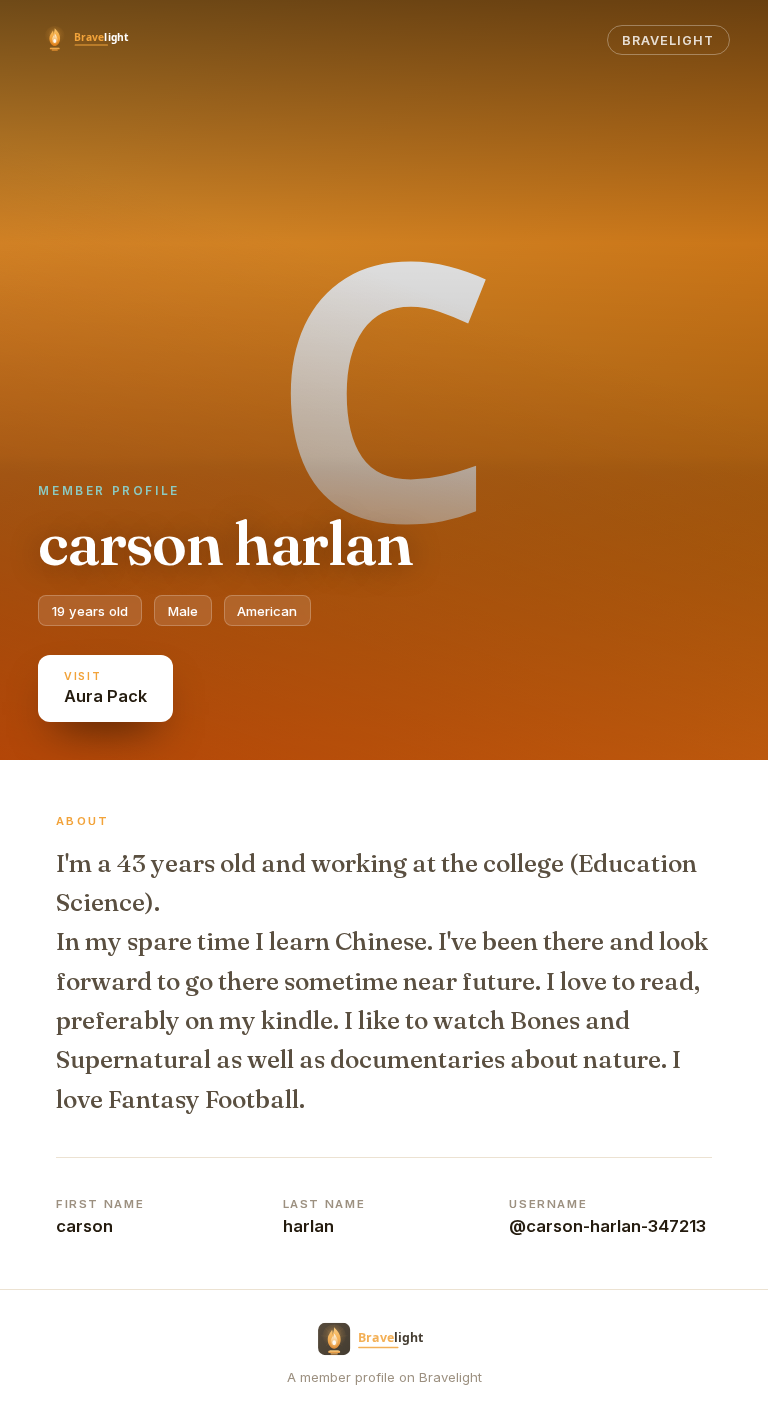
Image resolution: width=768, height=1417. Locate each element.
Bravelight (668, 40)
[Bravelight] (96, 40)
